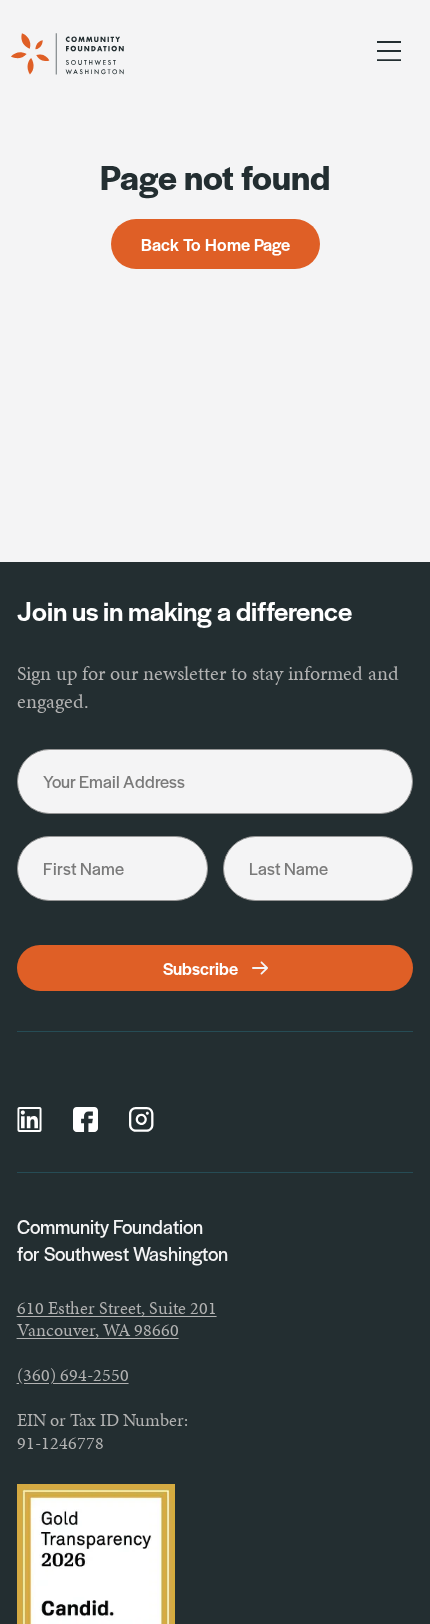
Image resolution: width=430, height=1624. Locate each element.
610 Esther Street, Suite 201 (117, 1307)
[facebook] (85, 1119)
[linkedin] (29, 1119)
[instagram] (141, 1119)
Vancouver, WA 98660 (98, 1329)
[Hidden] (389, 54)
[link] (88, 54)
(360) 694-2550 (73, 1374)
